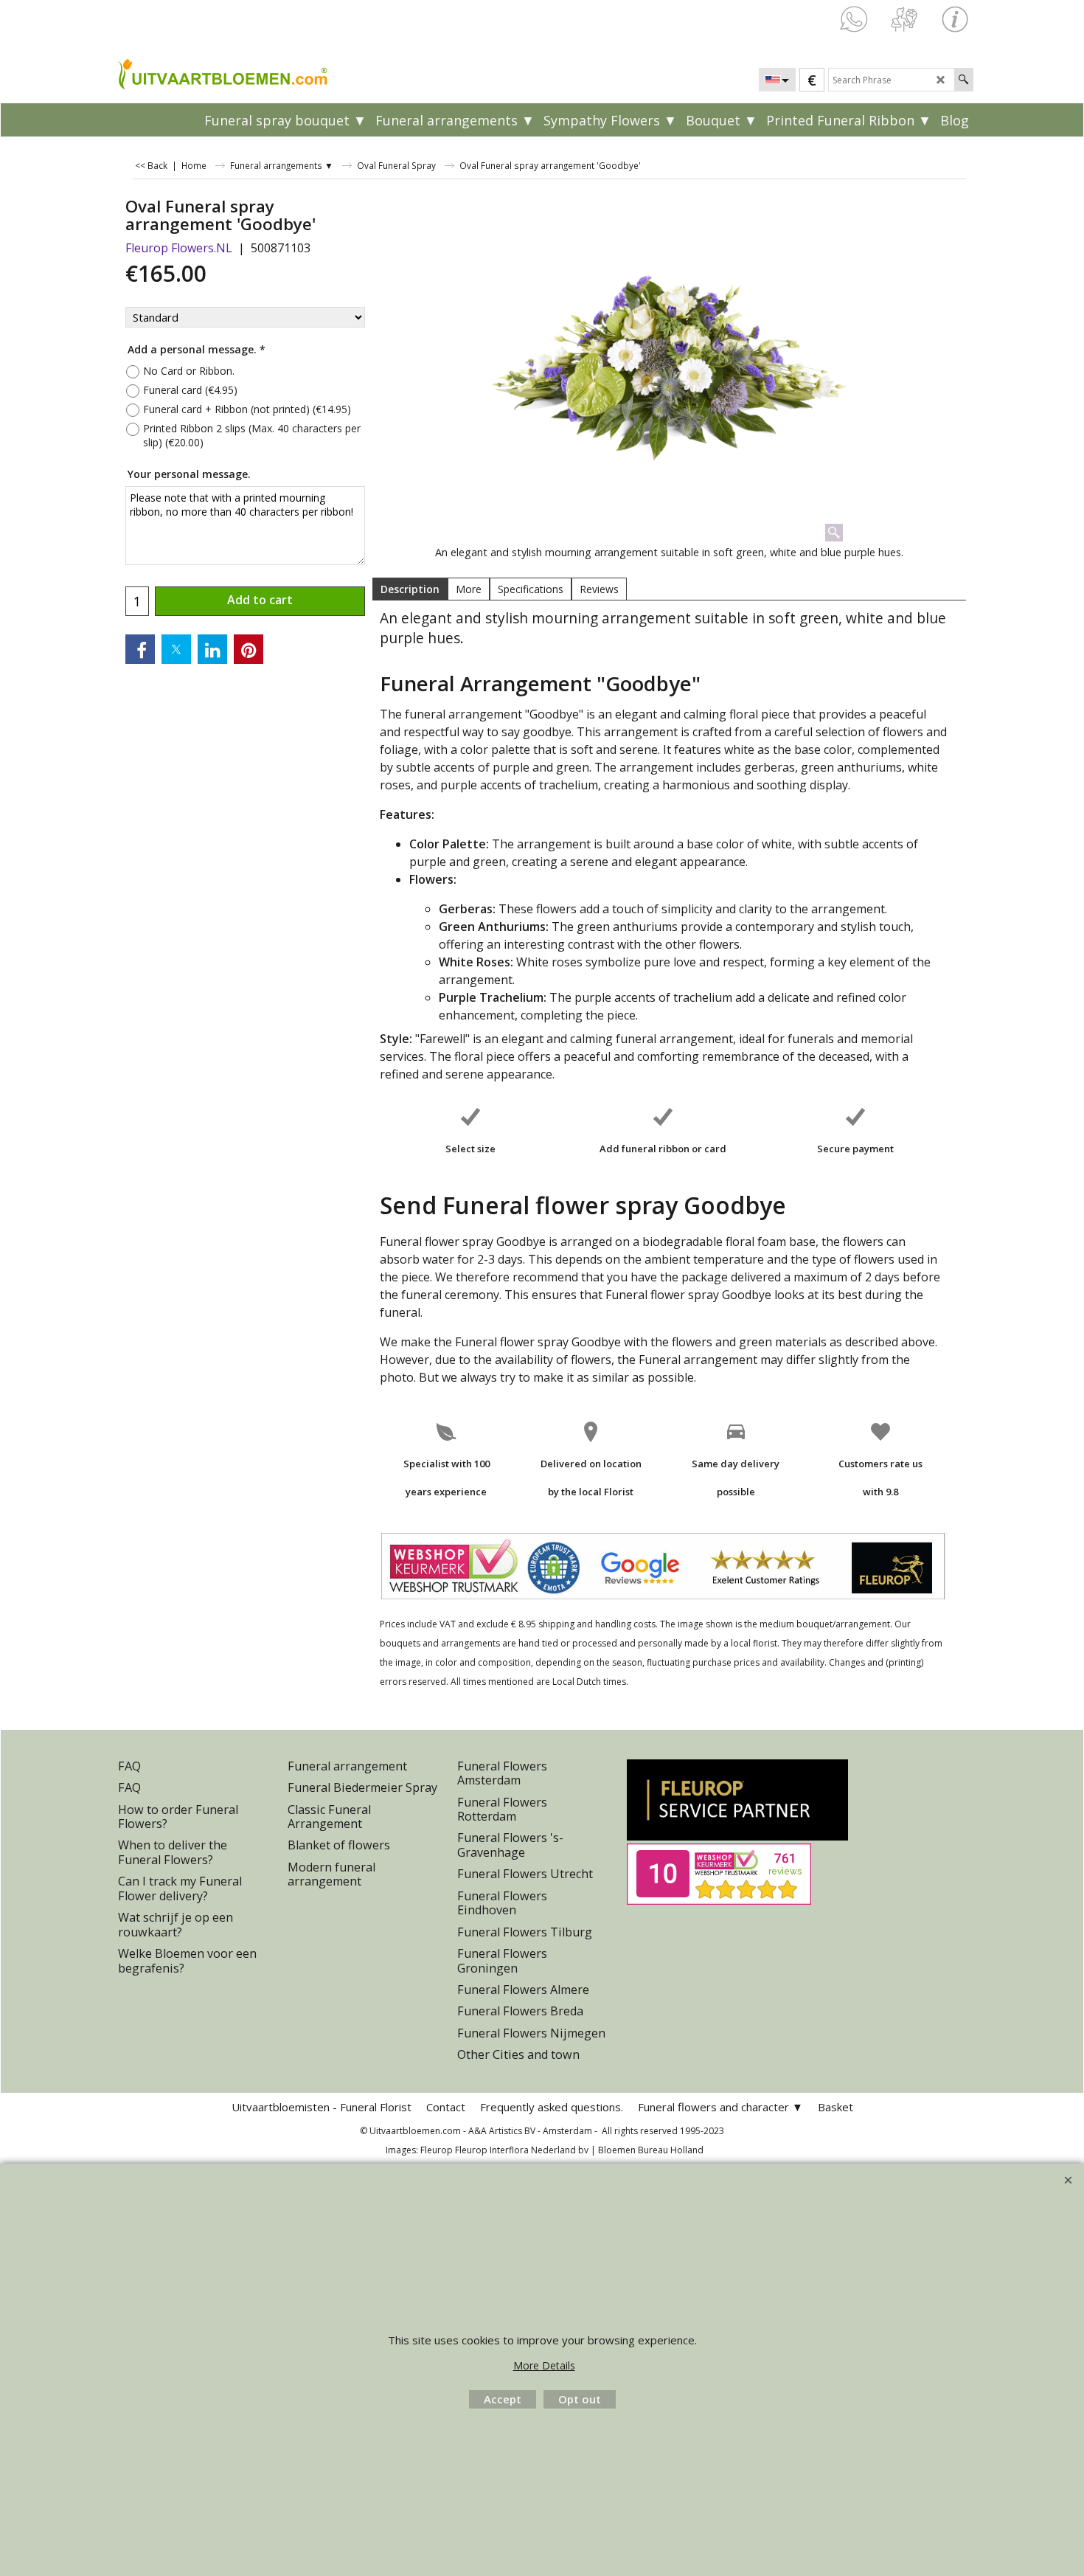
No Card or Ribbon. (189, 371)
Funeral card (190, 390)
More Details (544, 2365)
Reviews (599, 589)
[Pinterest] (249, 649)
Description (410, 589)
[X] (176, 649)
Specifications (531, 589)
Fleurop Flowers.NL (179, 248)
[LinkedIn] (212, 649)
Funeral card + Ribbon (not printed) (247, 409)
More (469, 589)
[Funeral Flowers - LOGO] (221, 73)
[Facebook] (140, 649)
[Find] (963, 80)
